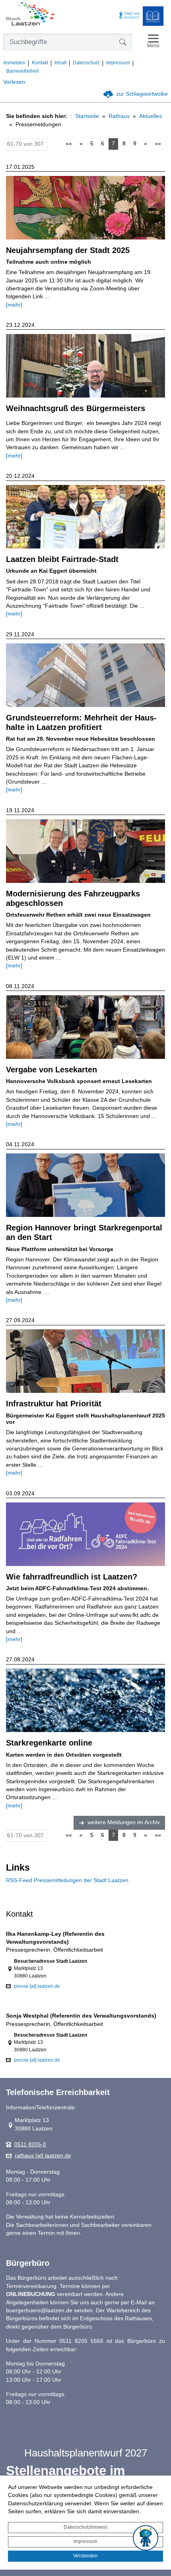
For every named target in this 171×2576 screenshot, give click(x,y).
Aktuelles (151, 116)
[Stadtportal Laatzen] (30, 14)
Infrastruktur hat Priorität (54, 1404)
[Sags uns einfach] (129, 16)
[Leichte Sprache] (153, 16)
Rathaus (119, 116)
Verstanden (85, 2556)
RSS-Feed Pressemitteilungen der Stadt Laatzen (67, 1880)
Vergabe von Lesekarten (51, 1070)
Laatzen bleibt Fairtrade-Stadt (62, 559)
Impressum (85, 2541)
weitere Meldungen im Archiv (124, 1822)
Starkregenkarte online (49, 1743)
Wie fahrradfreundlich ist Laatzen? (72, 1577)
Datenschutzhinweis (85, 2527)
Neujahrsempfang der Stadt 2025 (68, 250)
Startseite (87, 116)
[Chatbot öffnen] (146, 2538)
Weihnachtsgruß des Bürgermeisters (76, 408)
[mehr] (14, 305)
